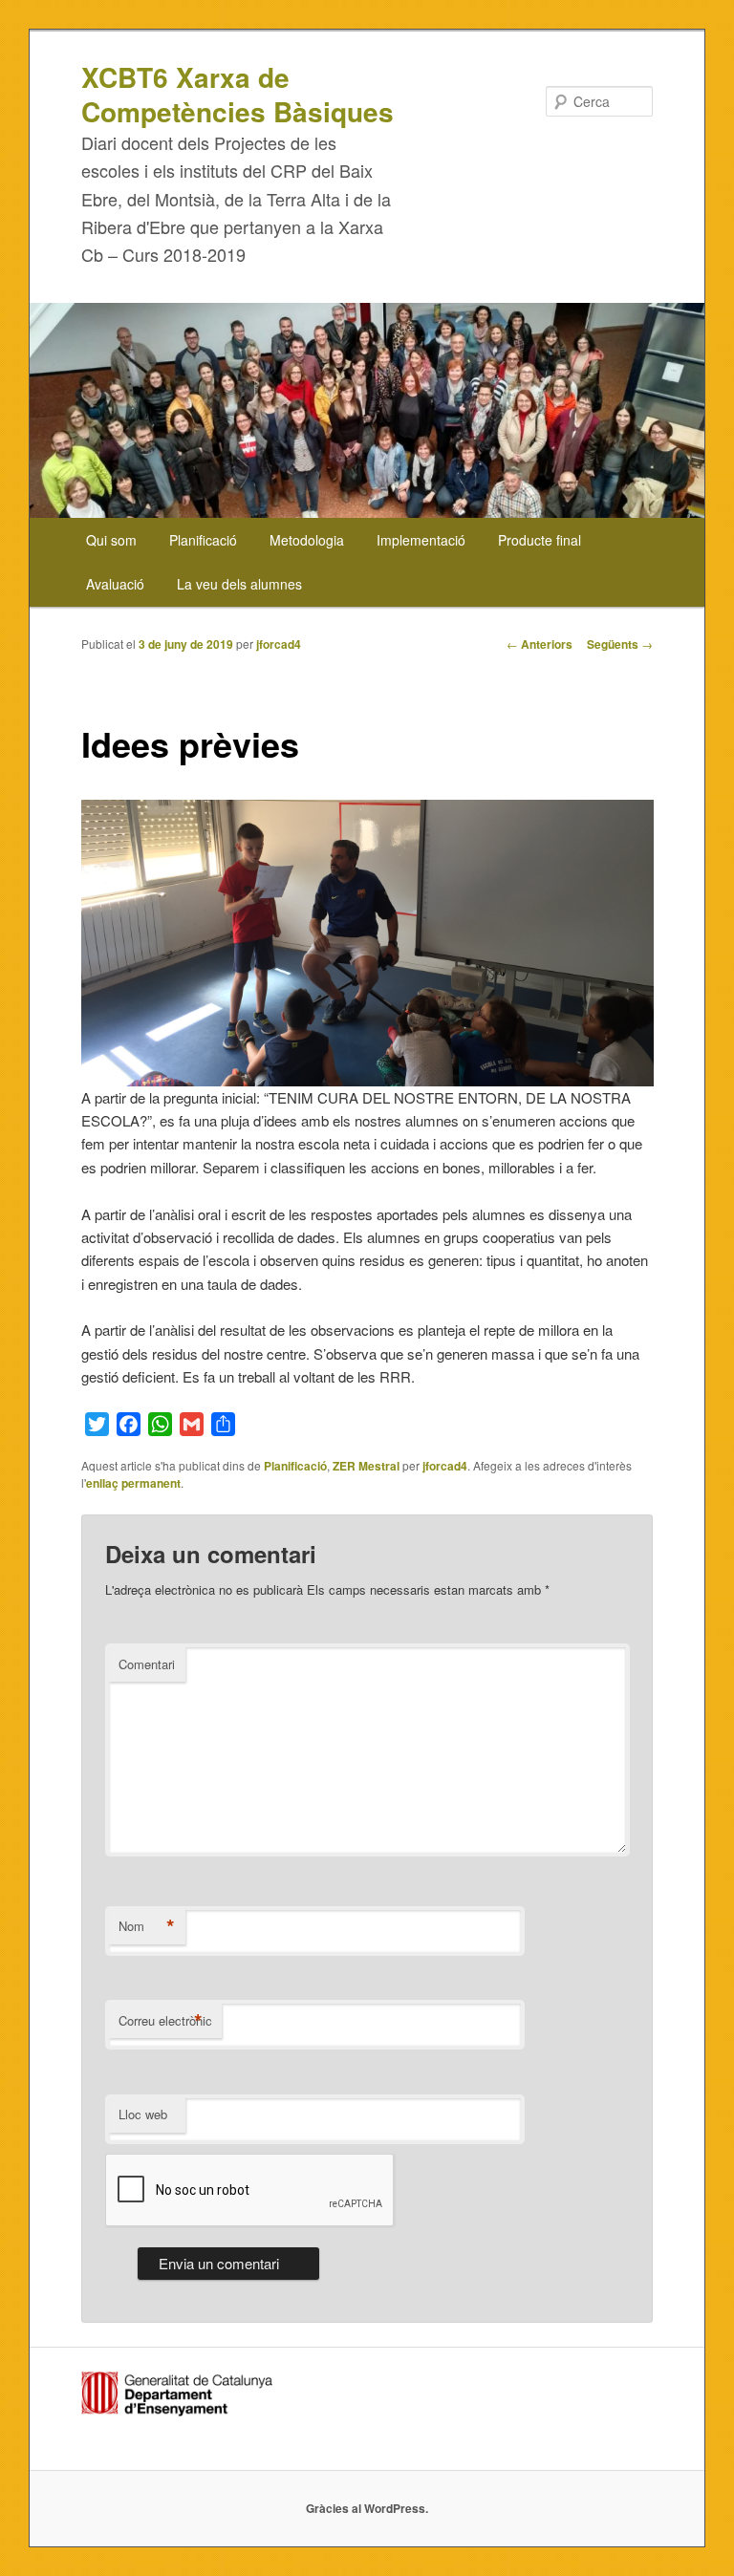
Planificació (203, 540)
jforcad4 (279, 644)
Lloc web (143, 2114)
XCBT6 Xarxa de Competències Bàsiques (237, 94)
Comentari (147, 1664)
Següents (620, 644)
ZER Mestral (366, 1466)
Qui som (111, 540)
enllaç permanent (133, 1483)
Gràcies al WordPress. (367, 2508)
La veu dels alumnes (239, 584)
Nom (147, 1926)
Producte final (540, 540)
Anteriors (540, 644)
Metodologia (307, 540)
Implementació (421, 540)
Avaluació (115, 584)
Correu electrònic (165, 2021)
